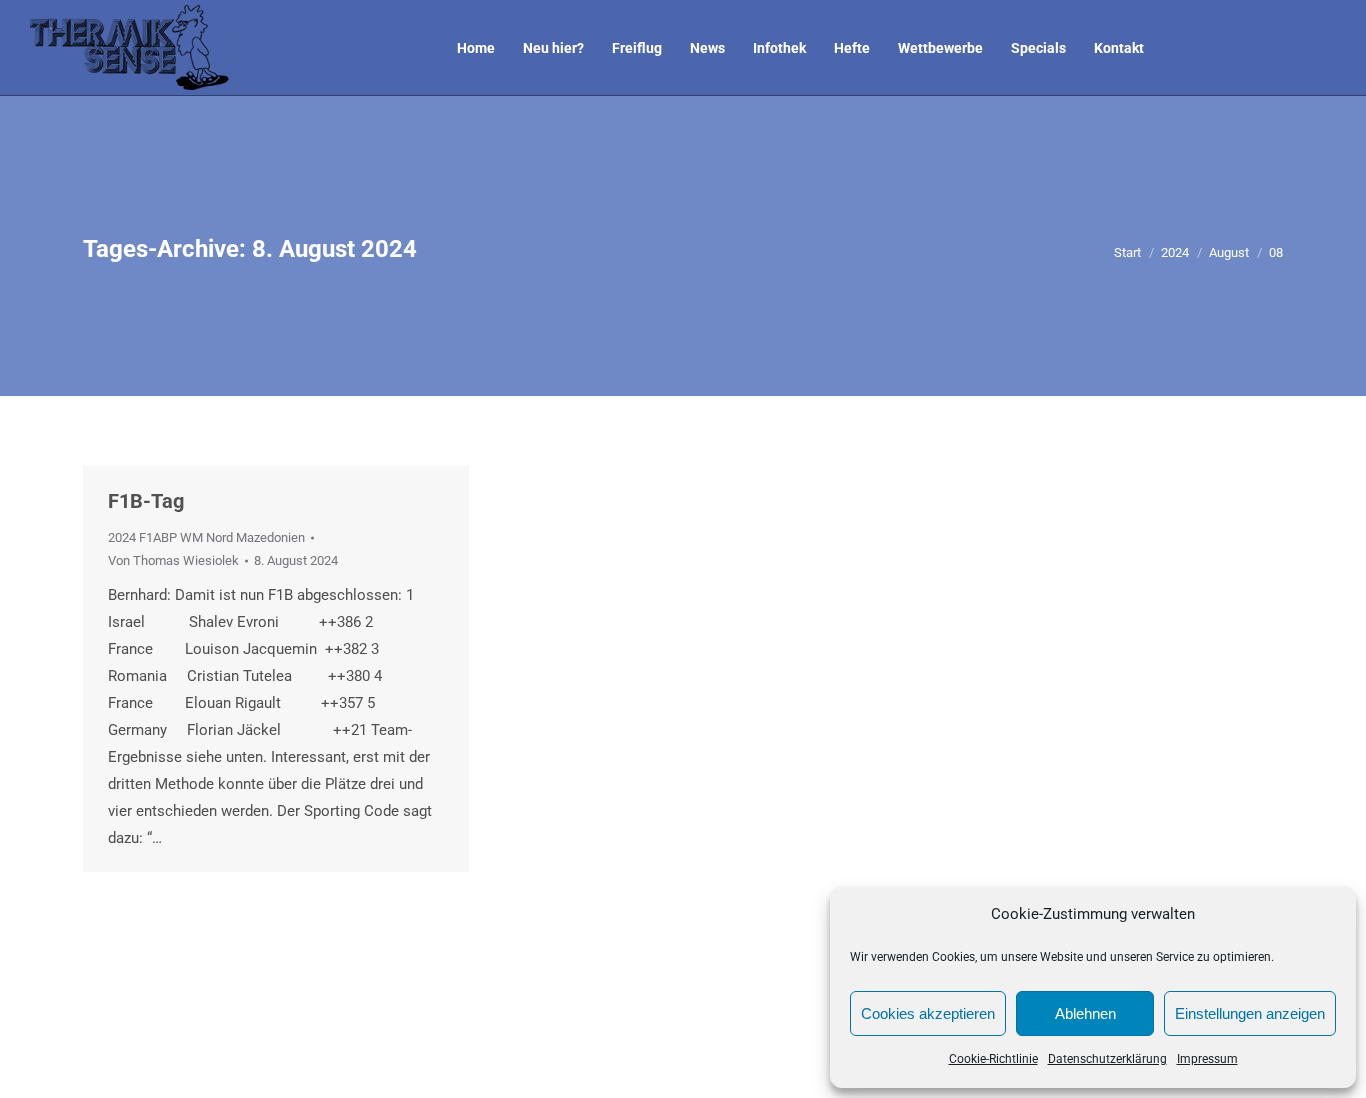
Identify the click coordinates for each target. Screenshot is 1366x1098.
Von (173, 560)
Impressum (1207, 1059)
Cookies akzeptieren (928, 1013)
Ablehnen (1085, 1013)
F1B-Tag (146, 501)
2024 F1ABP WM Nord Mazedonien (206, 537)
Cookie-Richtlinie (993, 1059)
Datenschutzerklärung (1107, 1059)
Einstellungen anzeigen (1250, 1013)
